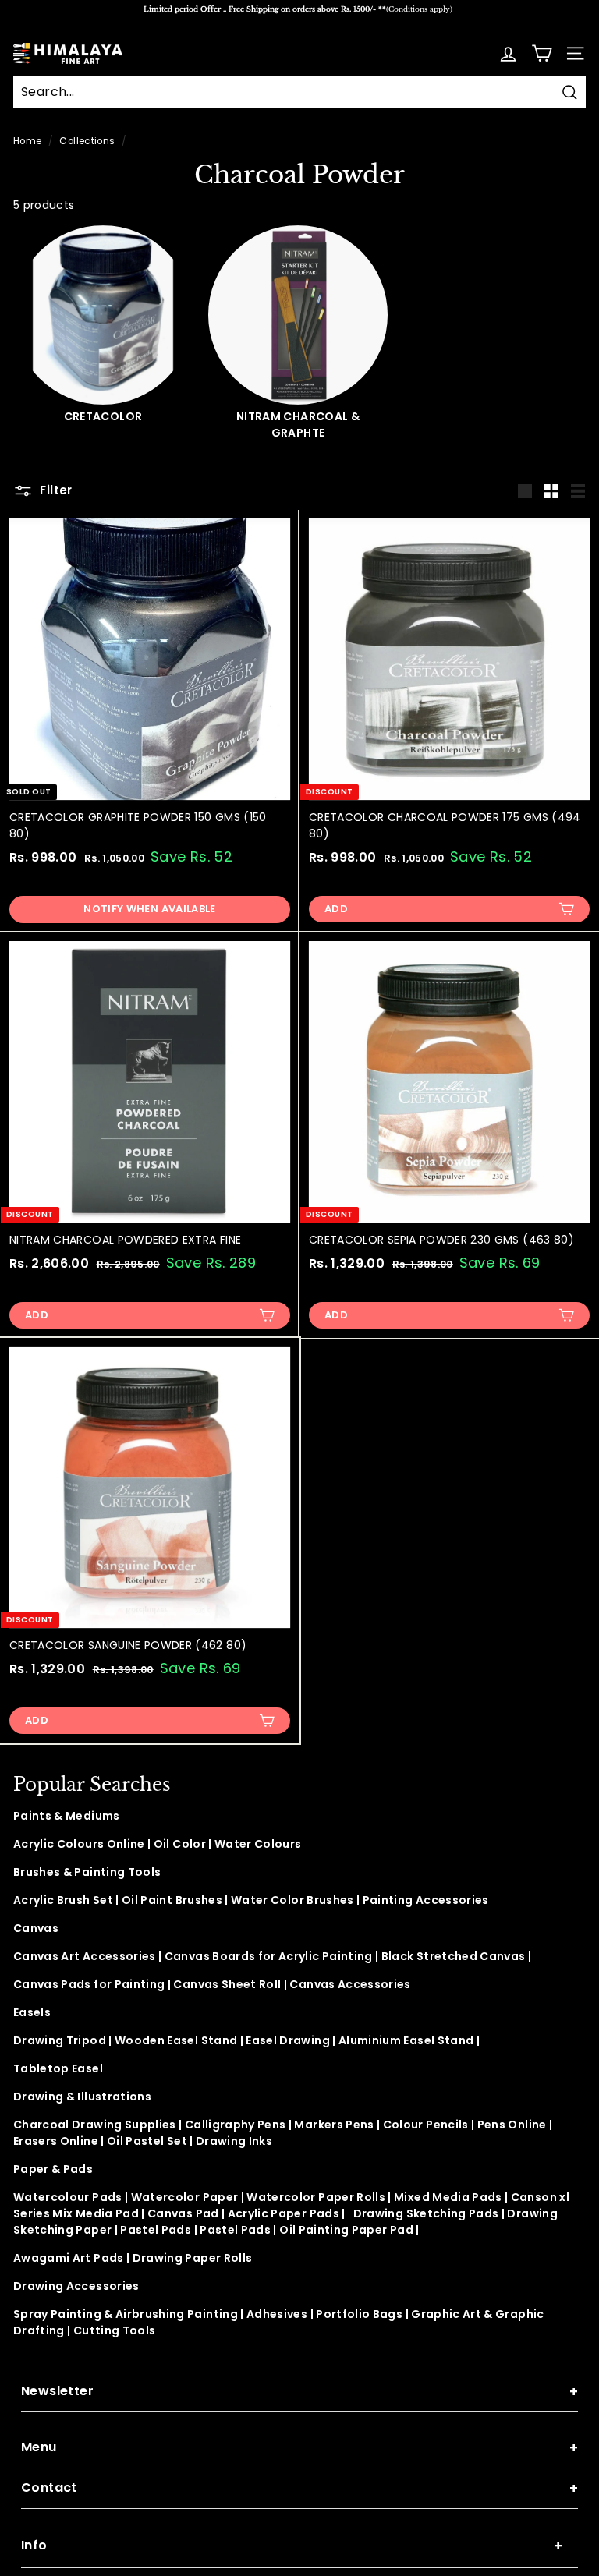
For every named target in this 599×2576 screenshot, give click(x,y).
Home (27, 141)
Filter (55, 490)
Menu (299, 2448)
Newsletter (299, 2392)
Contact (299, 2488)
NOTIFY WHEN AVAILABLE (149, 909)
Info (292, 2546)
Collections (87, 141)
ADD (336, 909)
